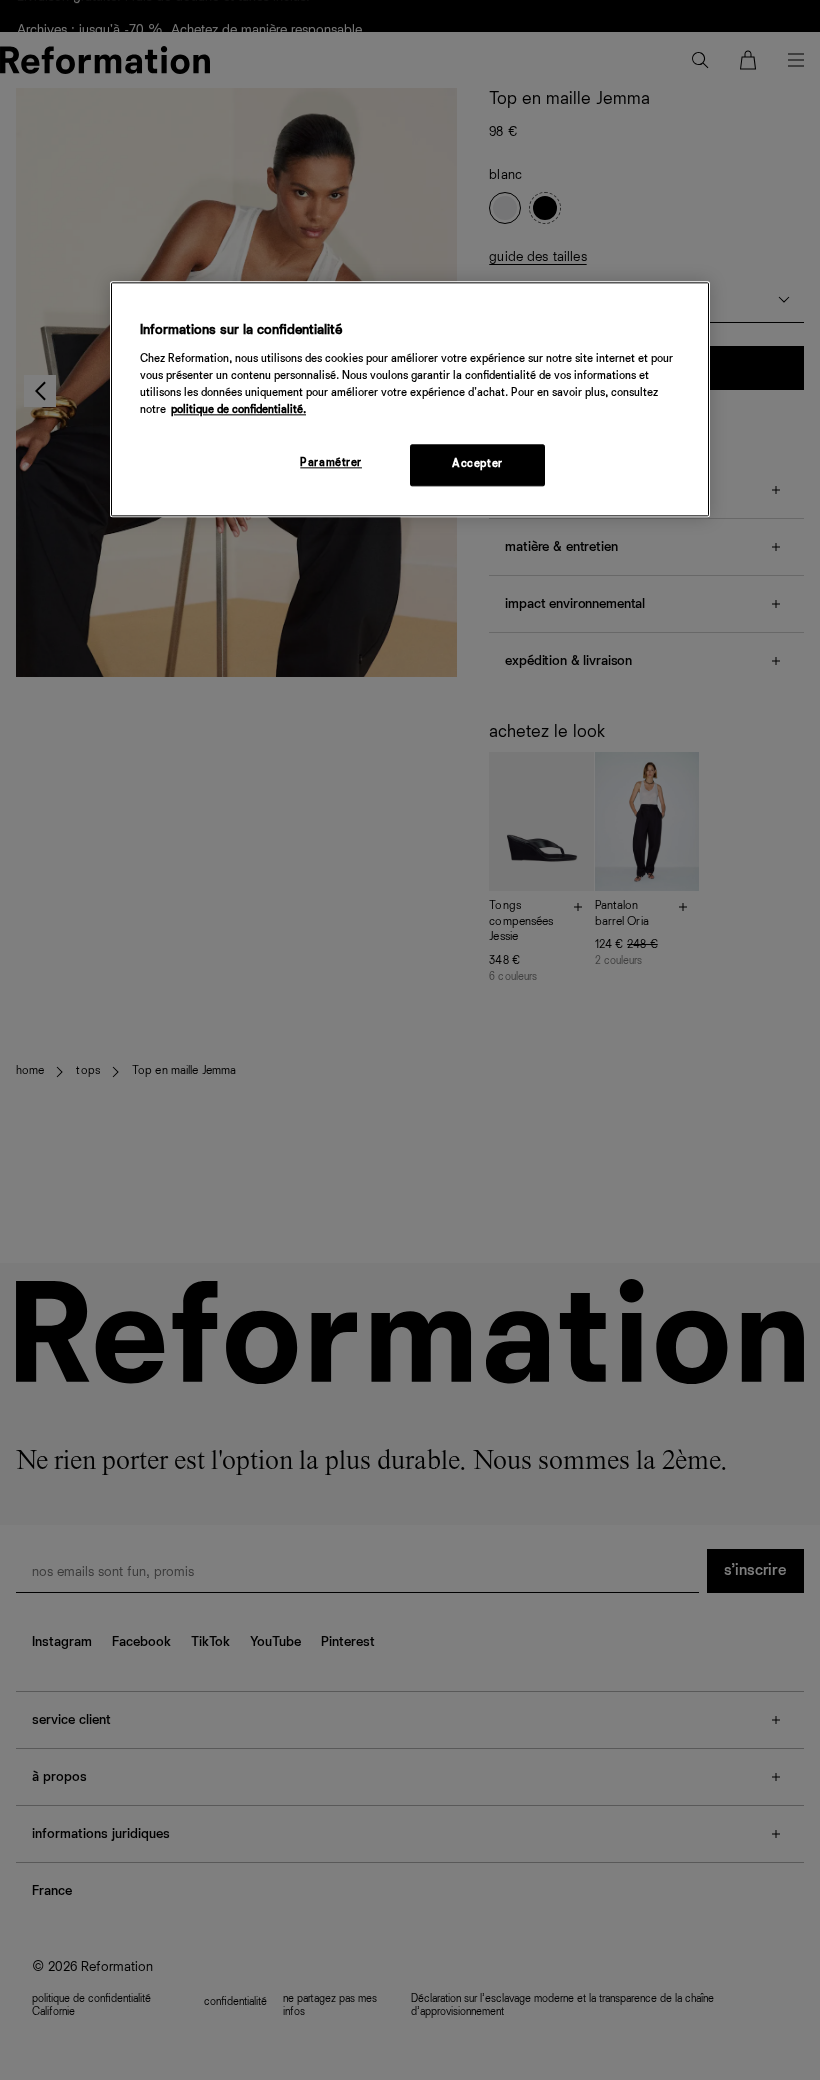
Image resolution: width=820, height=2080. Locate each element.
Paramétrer (331, 463)
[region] (410, 399)
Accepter (477, 464)
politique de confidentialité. (238, 410)
